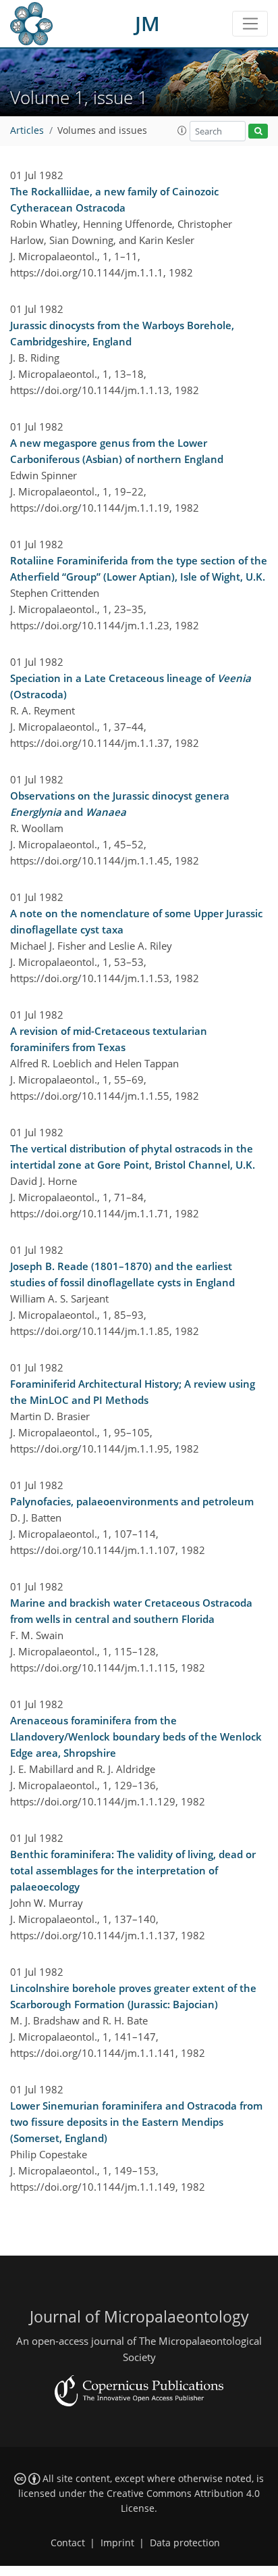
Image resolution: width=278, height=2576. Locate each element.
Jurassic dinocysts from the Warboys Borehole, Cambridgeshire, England (122, 333)
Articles (27, 130)
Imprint (117, 2543)
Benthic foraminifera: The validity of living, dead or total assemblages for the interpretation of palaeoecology (133, 1870)
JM (147, 23)
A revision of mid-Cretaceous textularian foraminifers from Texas (109, 1039)
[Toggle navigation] (250, 24)
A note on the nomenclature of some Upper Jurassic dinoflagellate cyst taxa (136, 921)
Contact (68, 2543)
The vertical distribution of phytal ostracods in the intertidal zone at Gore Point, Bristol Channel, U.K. (133, 1157)
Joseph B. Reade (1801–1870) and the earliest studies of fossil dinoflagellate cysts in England (122, 1274)
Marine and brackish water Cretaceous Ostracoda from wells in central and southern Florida (131, 1611)
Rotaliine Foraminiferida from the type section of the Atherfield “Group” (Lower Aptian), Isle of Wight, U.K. (139, 568)
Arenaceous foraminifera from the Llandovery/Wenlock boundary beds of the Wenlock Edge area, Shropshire (136, 1736)
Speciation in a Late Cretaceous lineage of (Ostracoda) (131, 686)
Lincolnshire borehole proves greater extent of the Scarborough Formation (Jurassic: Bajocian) (133, 1996)
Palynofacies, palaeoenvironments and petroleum (132, 1501)
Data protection (185, 2543)
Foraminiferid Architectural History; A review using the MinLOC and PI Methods (133, 1392)
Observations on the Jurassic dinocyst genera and (120, 804)
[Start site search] (258, 131)
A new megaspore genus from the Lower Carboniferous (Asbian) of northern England (117, 451)
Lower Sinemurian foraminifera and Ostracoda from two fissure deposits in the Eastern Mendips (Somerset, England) (136, 2122)
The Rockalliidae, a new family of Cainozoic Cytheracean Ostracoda (114, 199)
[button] (182, 130)
